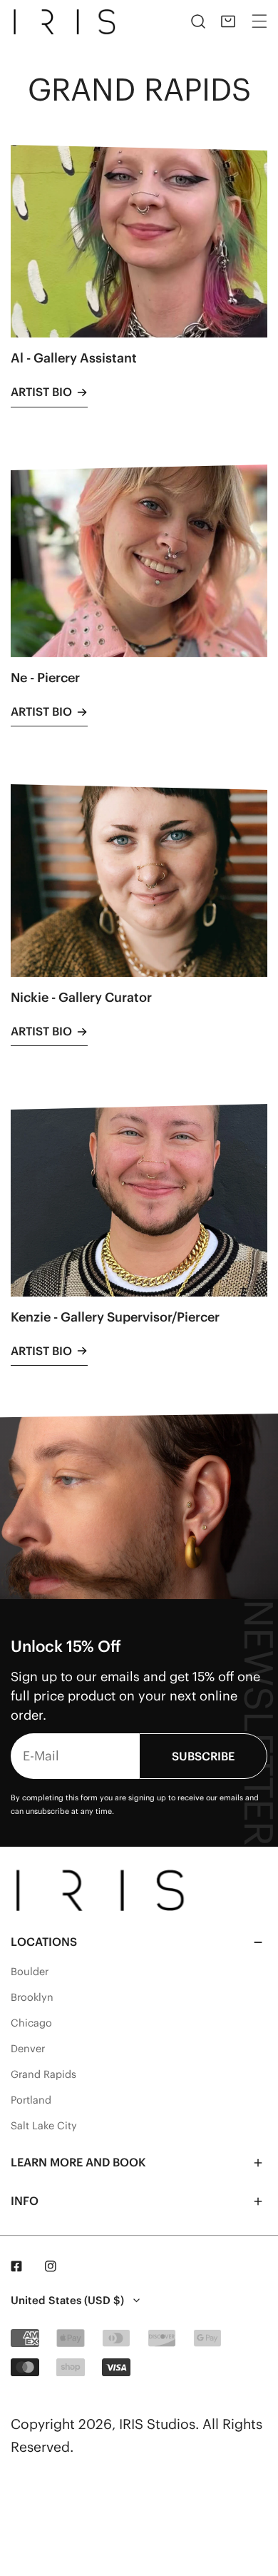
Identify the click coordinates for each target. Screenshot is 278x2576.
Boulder (30, 1972)
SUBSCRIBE (203, 1756)
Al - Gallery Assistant (74, 358)
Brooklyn (32, 1997)
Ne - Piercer (45, 678)
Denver (28, 2049)
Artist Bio (41, 392)
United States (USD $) (67, 2300)
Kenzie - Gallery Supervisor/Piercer (115, 1317)
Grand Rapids (43, 2074)
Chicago (31, 2023)
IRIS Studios (157, 2424)
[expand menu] (259, 21)
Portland (31, 2100)
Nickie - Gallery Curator (81, 997)
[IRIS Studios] (67, 21)
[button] (228, 21)
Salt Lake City (44, 2126)
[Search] (198, 21)
